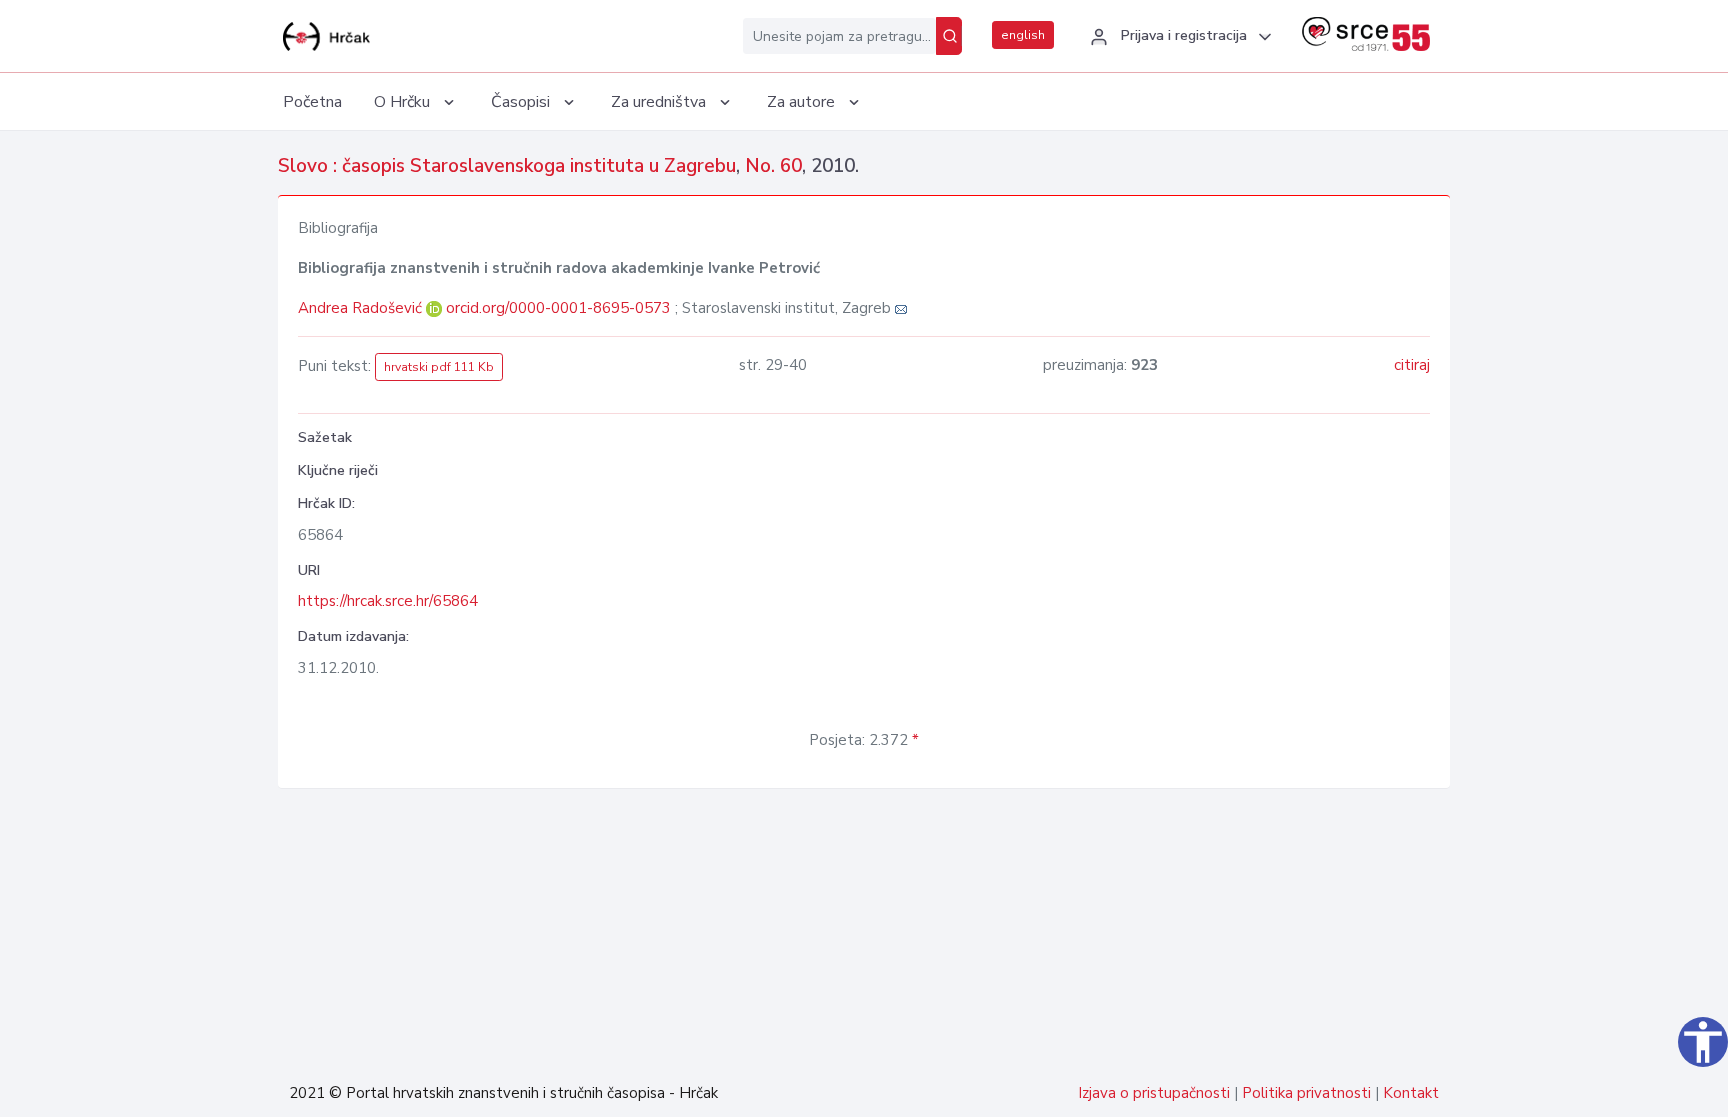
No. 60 (773, 166)
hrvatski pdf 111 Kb (439, 367)
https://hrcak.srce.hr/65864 (388, 601)
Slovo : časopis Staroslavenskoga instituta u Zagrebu (507, 166)
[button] (1178, 37)
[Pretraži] (949, 36)
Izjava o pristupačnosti (1154, 1093)
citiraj (1412, 365)
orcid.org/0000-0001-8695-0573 (558, 308)
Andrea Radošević (362, 308)
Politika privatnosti (1306, 1093)
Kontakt (1411, 1093)
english (1023, 35)
